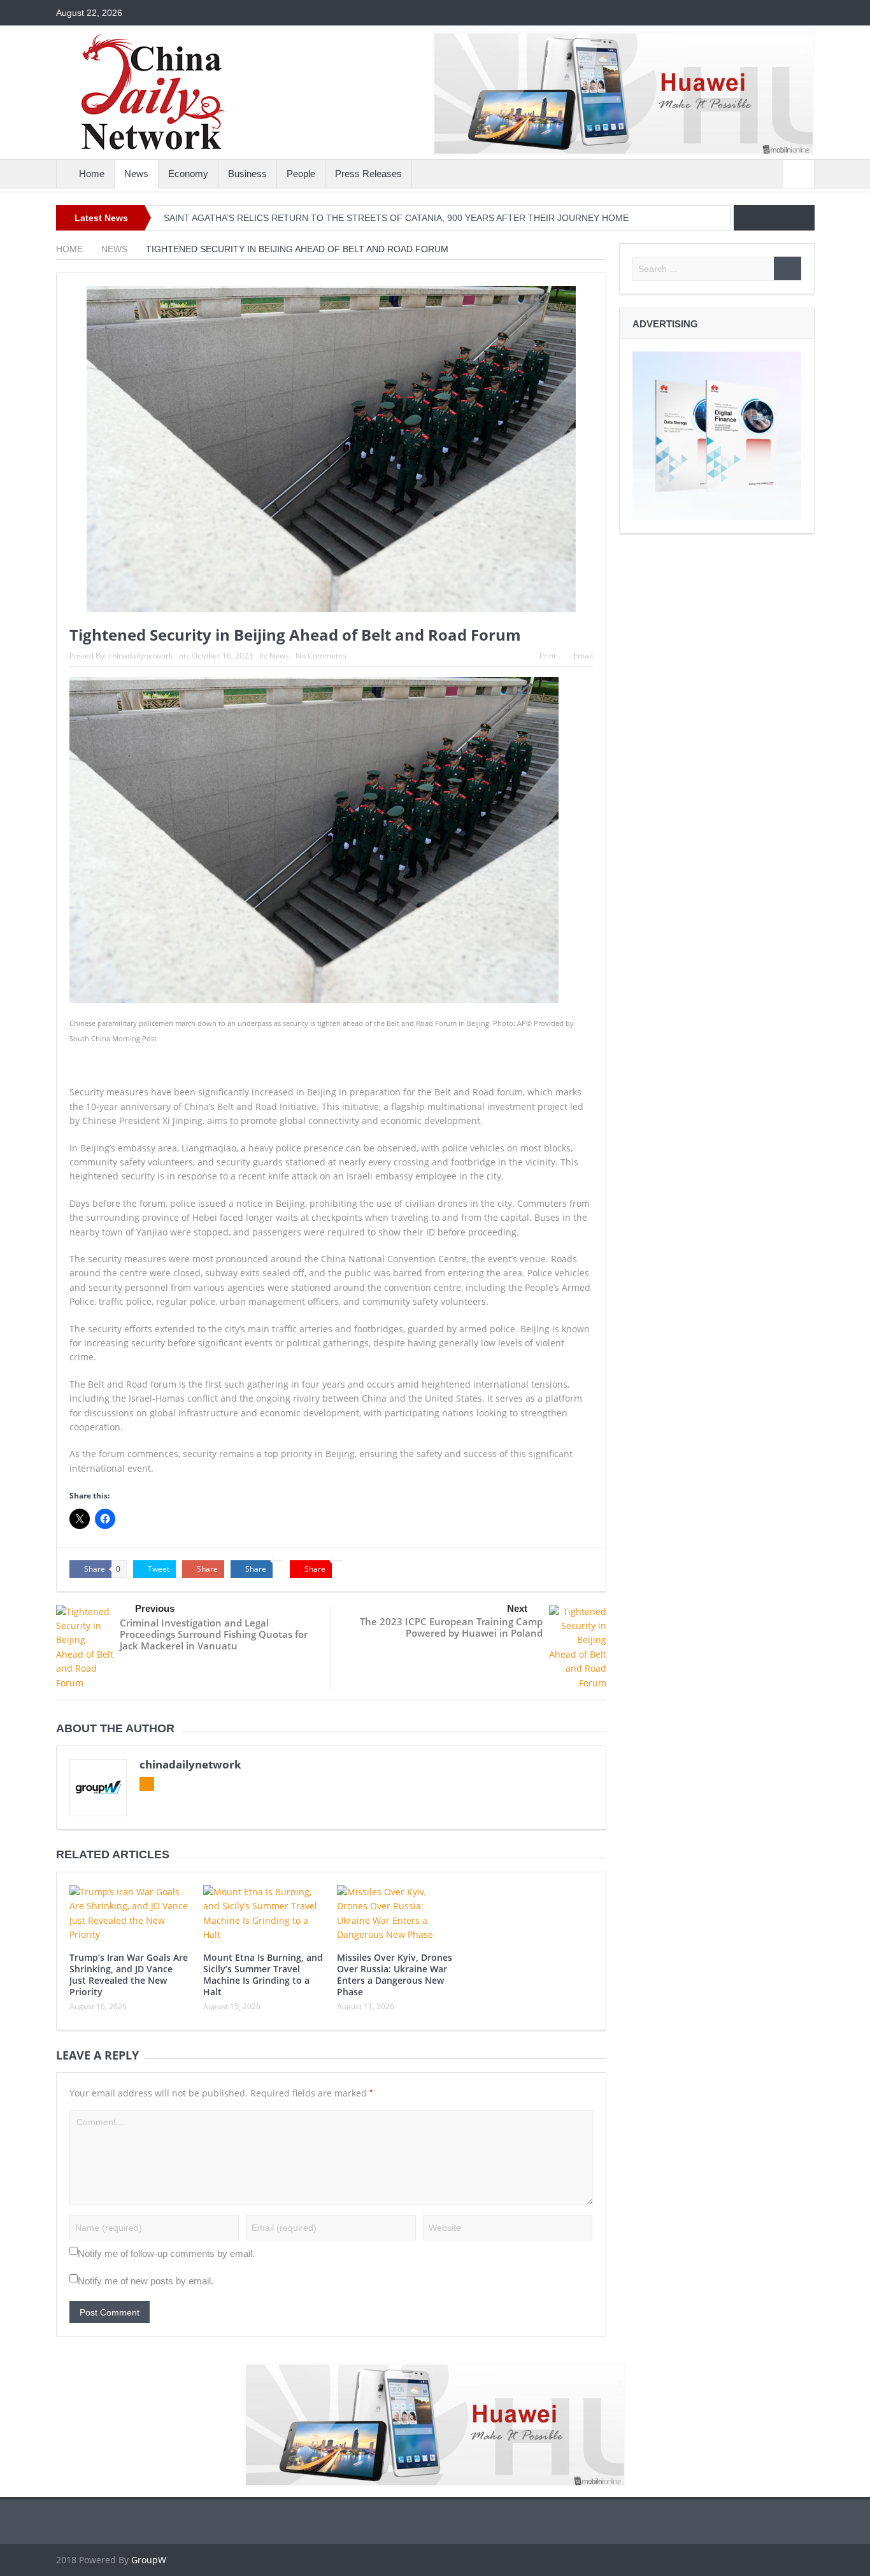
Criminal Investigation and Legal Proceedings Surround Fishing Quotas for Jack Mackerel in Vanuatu (214, 1634)
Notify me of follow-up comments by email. (166, 2253)
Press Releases (368, 174)
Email (583, 656)
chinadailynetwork (140, 656)
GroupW (149, 2560)
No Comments (321, 656)
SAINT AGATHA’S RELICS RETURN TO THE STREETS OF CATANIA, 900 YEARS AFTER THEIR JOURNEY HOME (396, 218)
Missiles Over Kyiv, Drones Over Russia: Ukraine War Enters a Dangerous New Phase (395, 1975)
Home (92, 174)
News (136, 174)
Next (517, 1608)
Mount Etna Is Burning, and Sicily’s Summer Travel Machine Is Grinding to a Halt (263, 1975)
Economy (188, 174)
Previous (155, 1608)
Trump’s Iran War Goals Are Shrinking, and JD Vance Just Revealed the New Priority (129, 1975)
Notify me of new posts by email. (146, 2281)
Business (247, 174)
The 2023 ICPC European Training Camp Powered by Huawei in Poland (451, 1627)
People (301, 174)
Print (548, 656)
